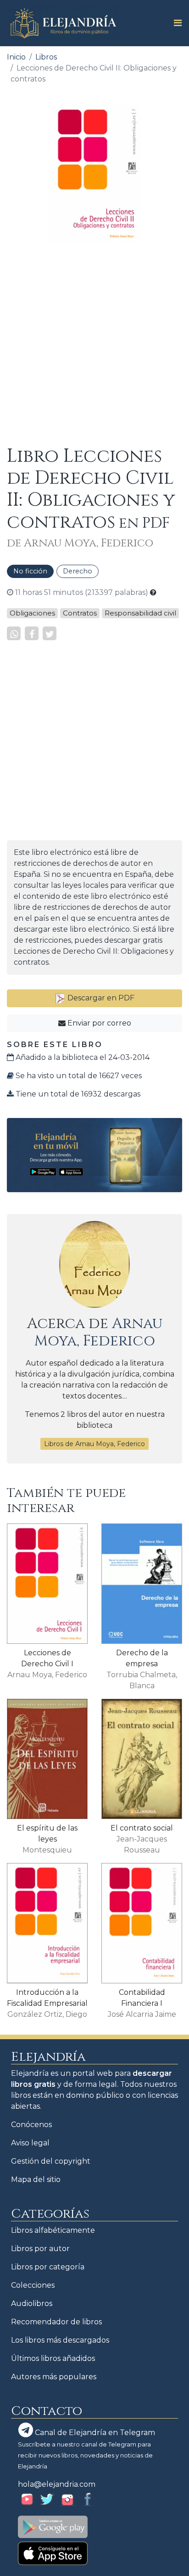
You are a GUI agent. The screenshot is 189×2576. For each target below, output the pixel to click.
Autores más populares (54, 2377)
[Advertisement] (94, 344)
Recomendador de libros (56, 2322)
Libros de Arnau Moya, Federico (94, 1444)
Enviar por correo (98, 1023)
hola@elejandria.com (57, 2484)
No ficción (30, 571)
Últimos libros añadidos (53, 2358)
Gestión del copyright (51, 2161)
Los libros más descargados (60, 2340)
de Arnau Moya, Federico (80, 543)
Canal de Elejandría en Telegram (94, 2433)
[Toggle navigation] (175, 23)
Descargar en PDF (100, 998)
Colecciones (33, 2285)
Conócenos (31, 2125)
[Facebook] (32, 633)
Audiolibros (32, 2303)
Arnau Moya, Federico (98, 1332)
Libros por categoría (48, 2267)
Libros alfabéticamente (53, 2230)
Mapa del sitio (36, 2179)
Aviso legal (30, 2143)
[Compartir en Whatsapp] (14, 633)
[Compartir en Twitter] (50, 633)
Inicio (16, 57)
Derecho (78, 571)
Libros (46, 57)
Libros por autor (40, 2249)
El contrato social (142, 1828)
